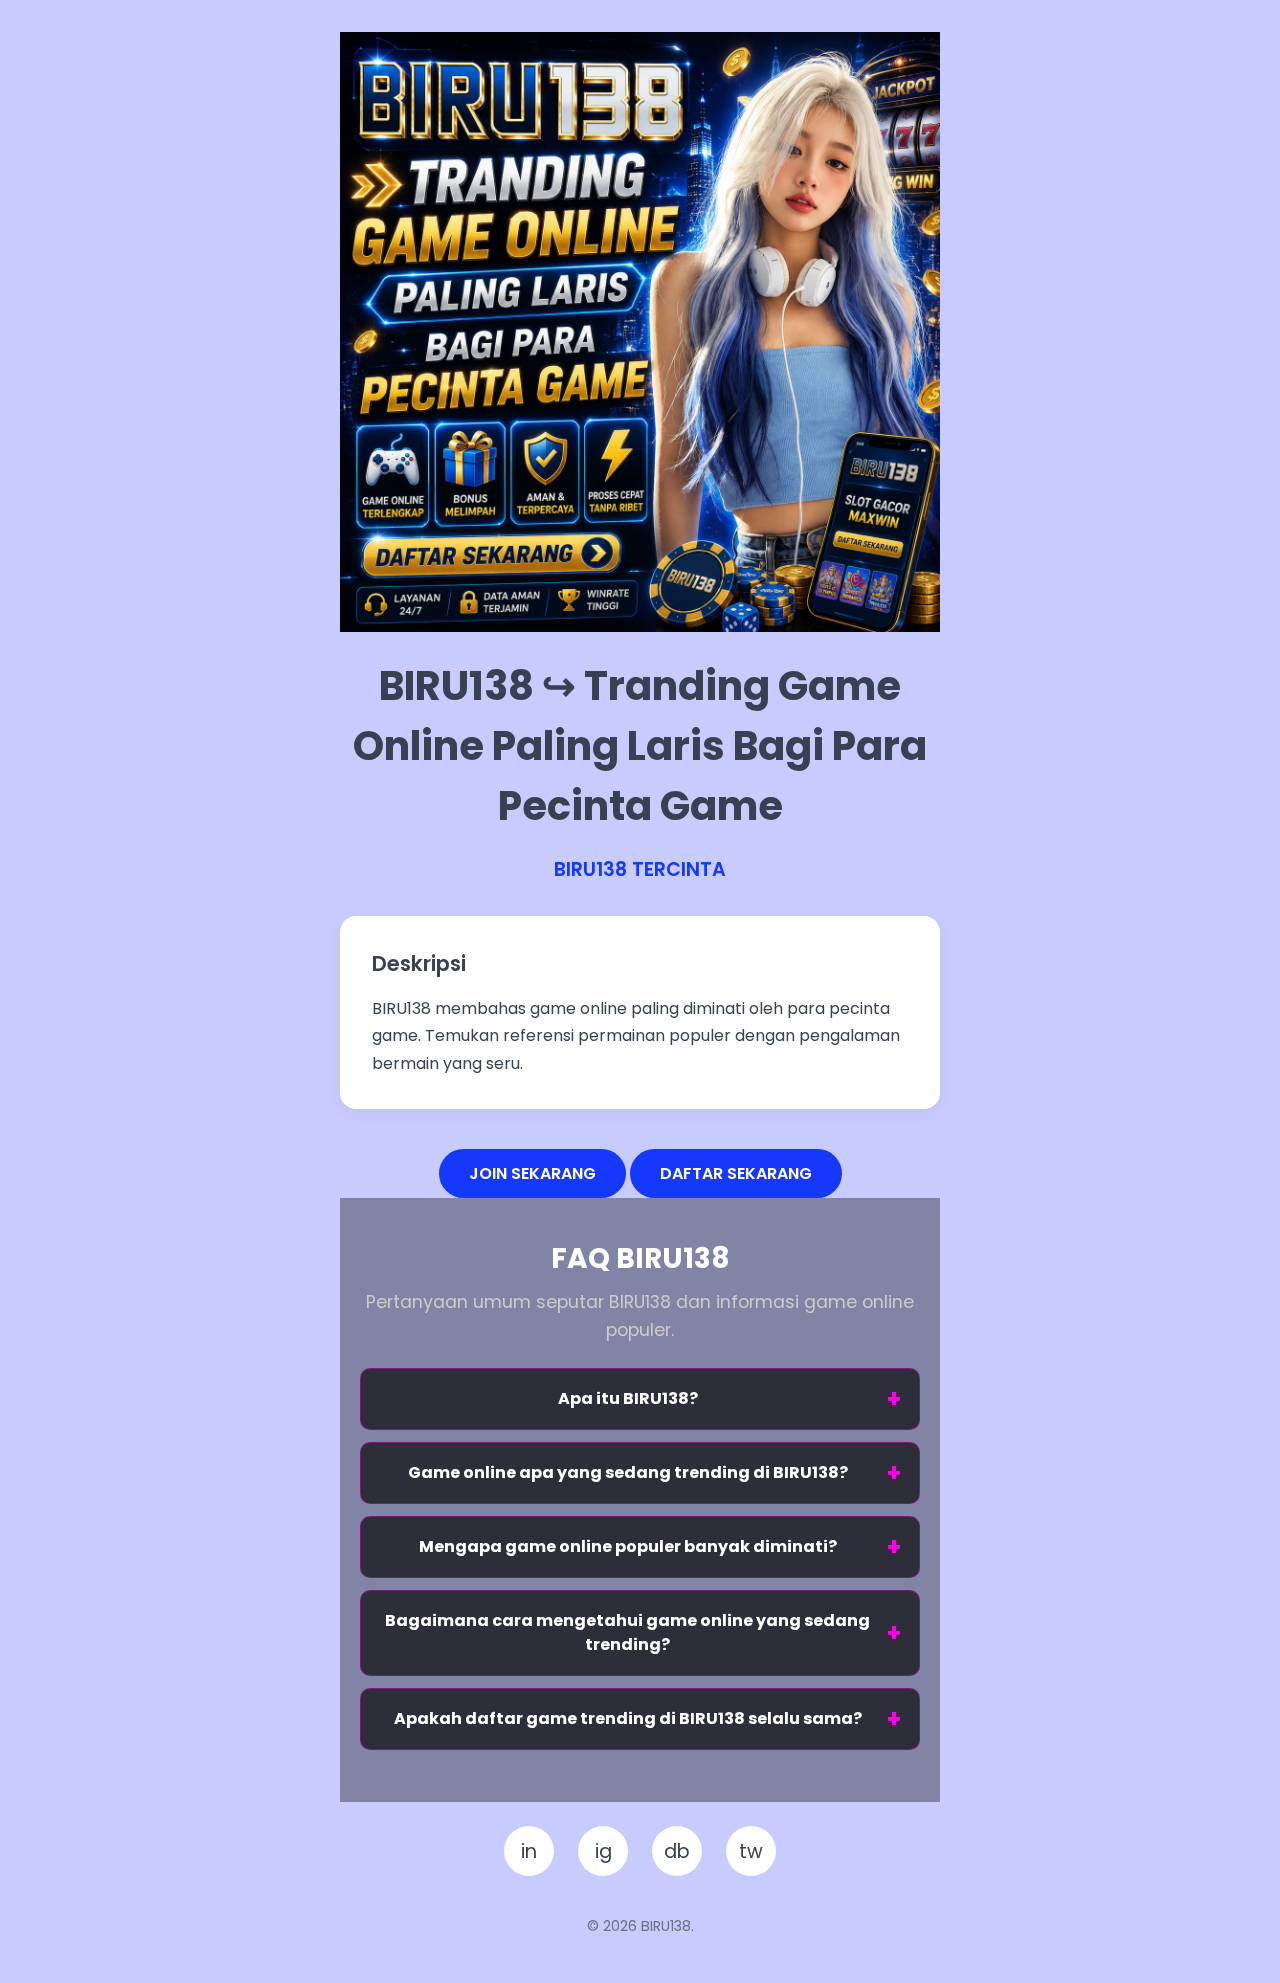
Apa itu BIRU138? (628, 1398)
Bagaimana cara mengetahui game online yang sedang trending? (627, 1632)
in (529, 1851)
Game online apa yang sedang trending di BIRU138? (628, 1472)
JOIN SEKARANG (532, 1173)
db (677, 1851)
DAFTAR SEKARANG (736, 1173)
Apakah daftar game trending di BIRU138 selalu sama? (628, 1718)
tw (751, 1851)
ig (603, 1851)
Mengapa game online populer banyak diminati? (628, 1546)
